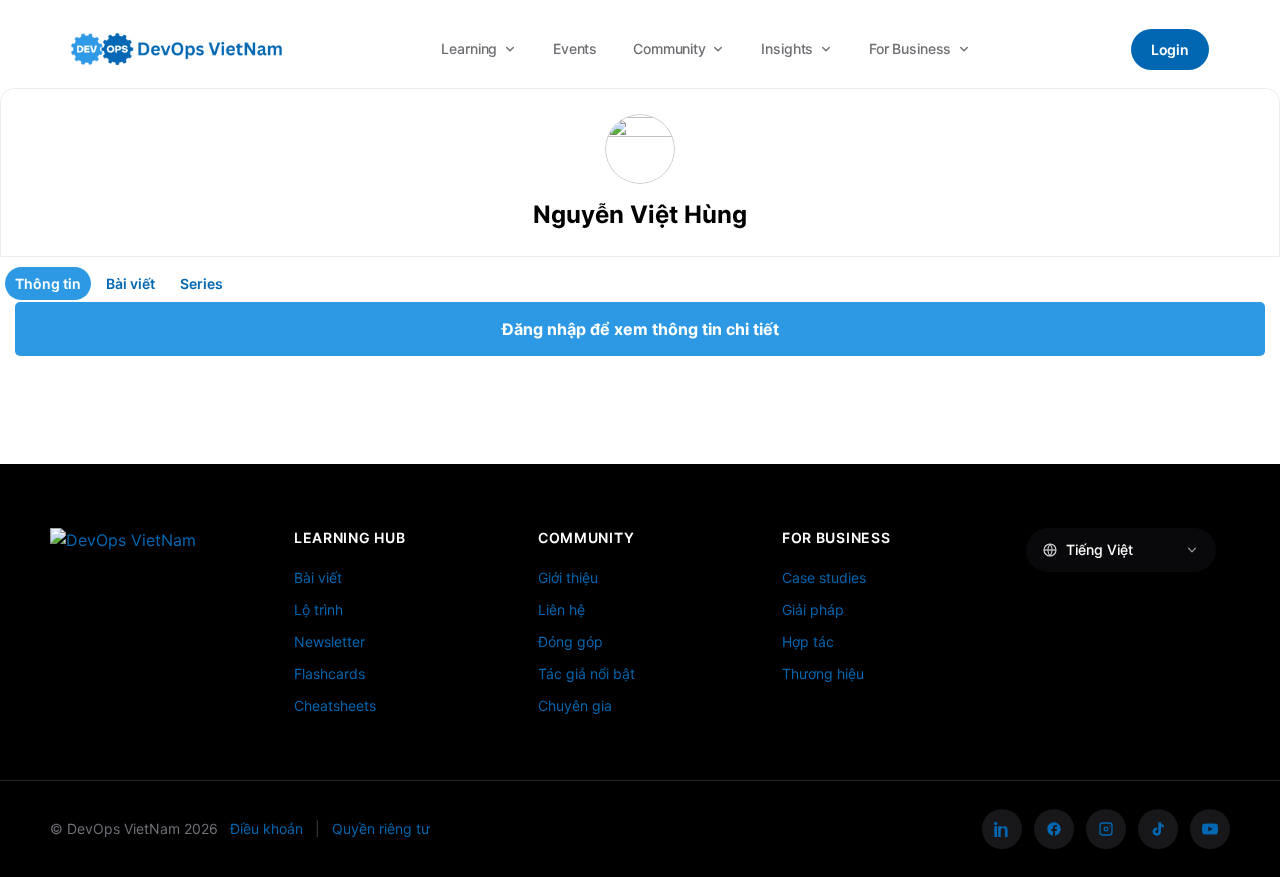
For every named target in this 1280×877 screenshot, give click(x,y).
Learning (469, 48)
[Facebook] (1054, 829)
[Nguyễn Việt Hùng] (640, 149)
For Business (910, 48)
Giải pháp (813, 609)
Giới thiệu (568, 577)
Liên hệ (561, 609)
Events (575, 48)
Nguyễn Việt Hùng (640, 214)
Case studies (824, 577)
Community (669, 48)
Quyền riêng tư (381, 828)
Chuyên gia (575, 705)
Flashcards (329, 673)
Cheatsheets (335, 705)
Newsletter (329, 641)
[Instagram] (1106, 829)
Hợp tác (808, 641)
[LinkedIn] (1002, 829)
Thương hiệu (823, 673)
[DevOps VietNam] (176, 49)
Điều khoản (266, 828)
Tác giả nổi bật (586, 673)
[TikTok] (1158, 829)
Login (1170, 49)
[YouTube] (1210, 829)
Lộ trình (318, 609)
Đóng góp (570, 641)
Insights (787, 48)
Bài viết (318, 577)
